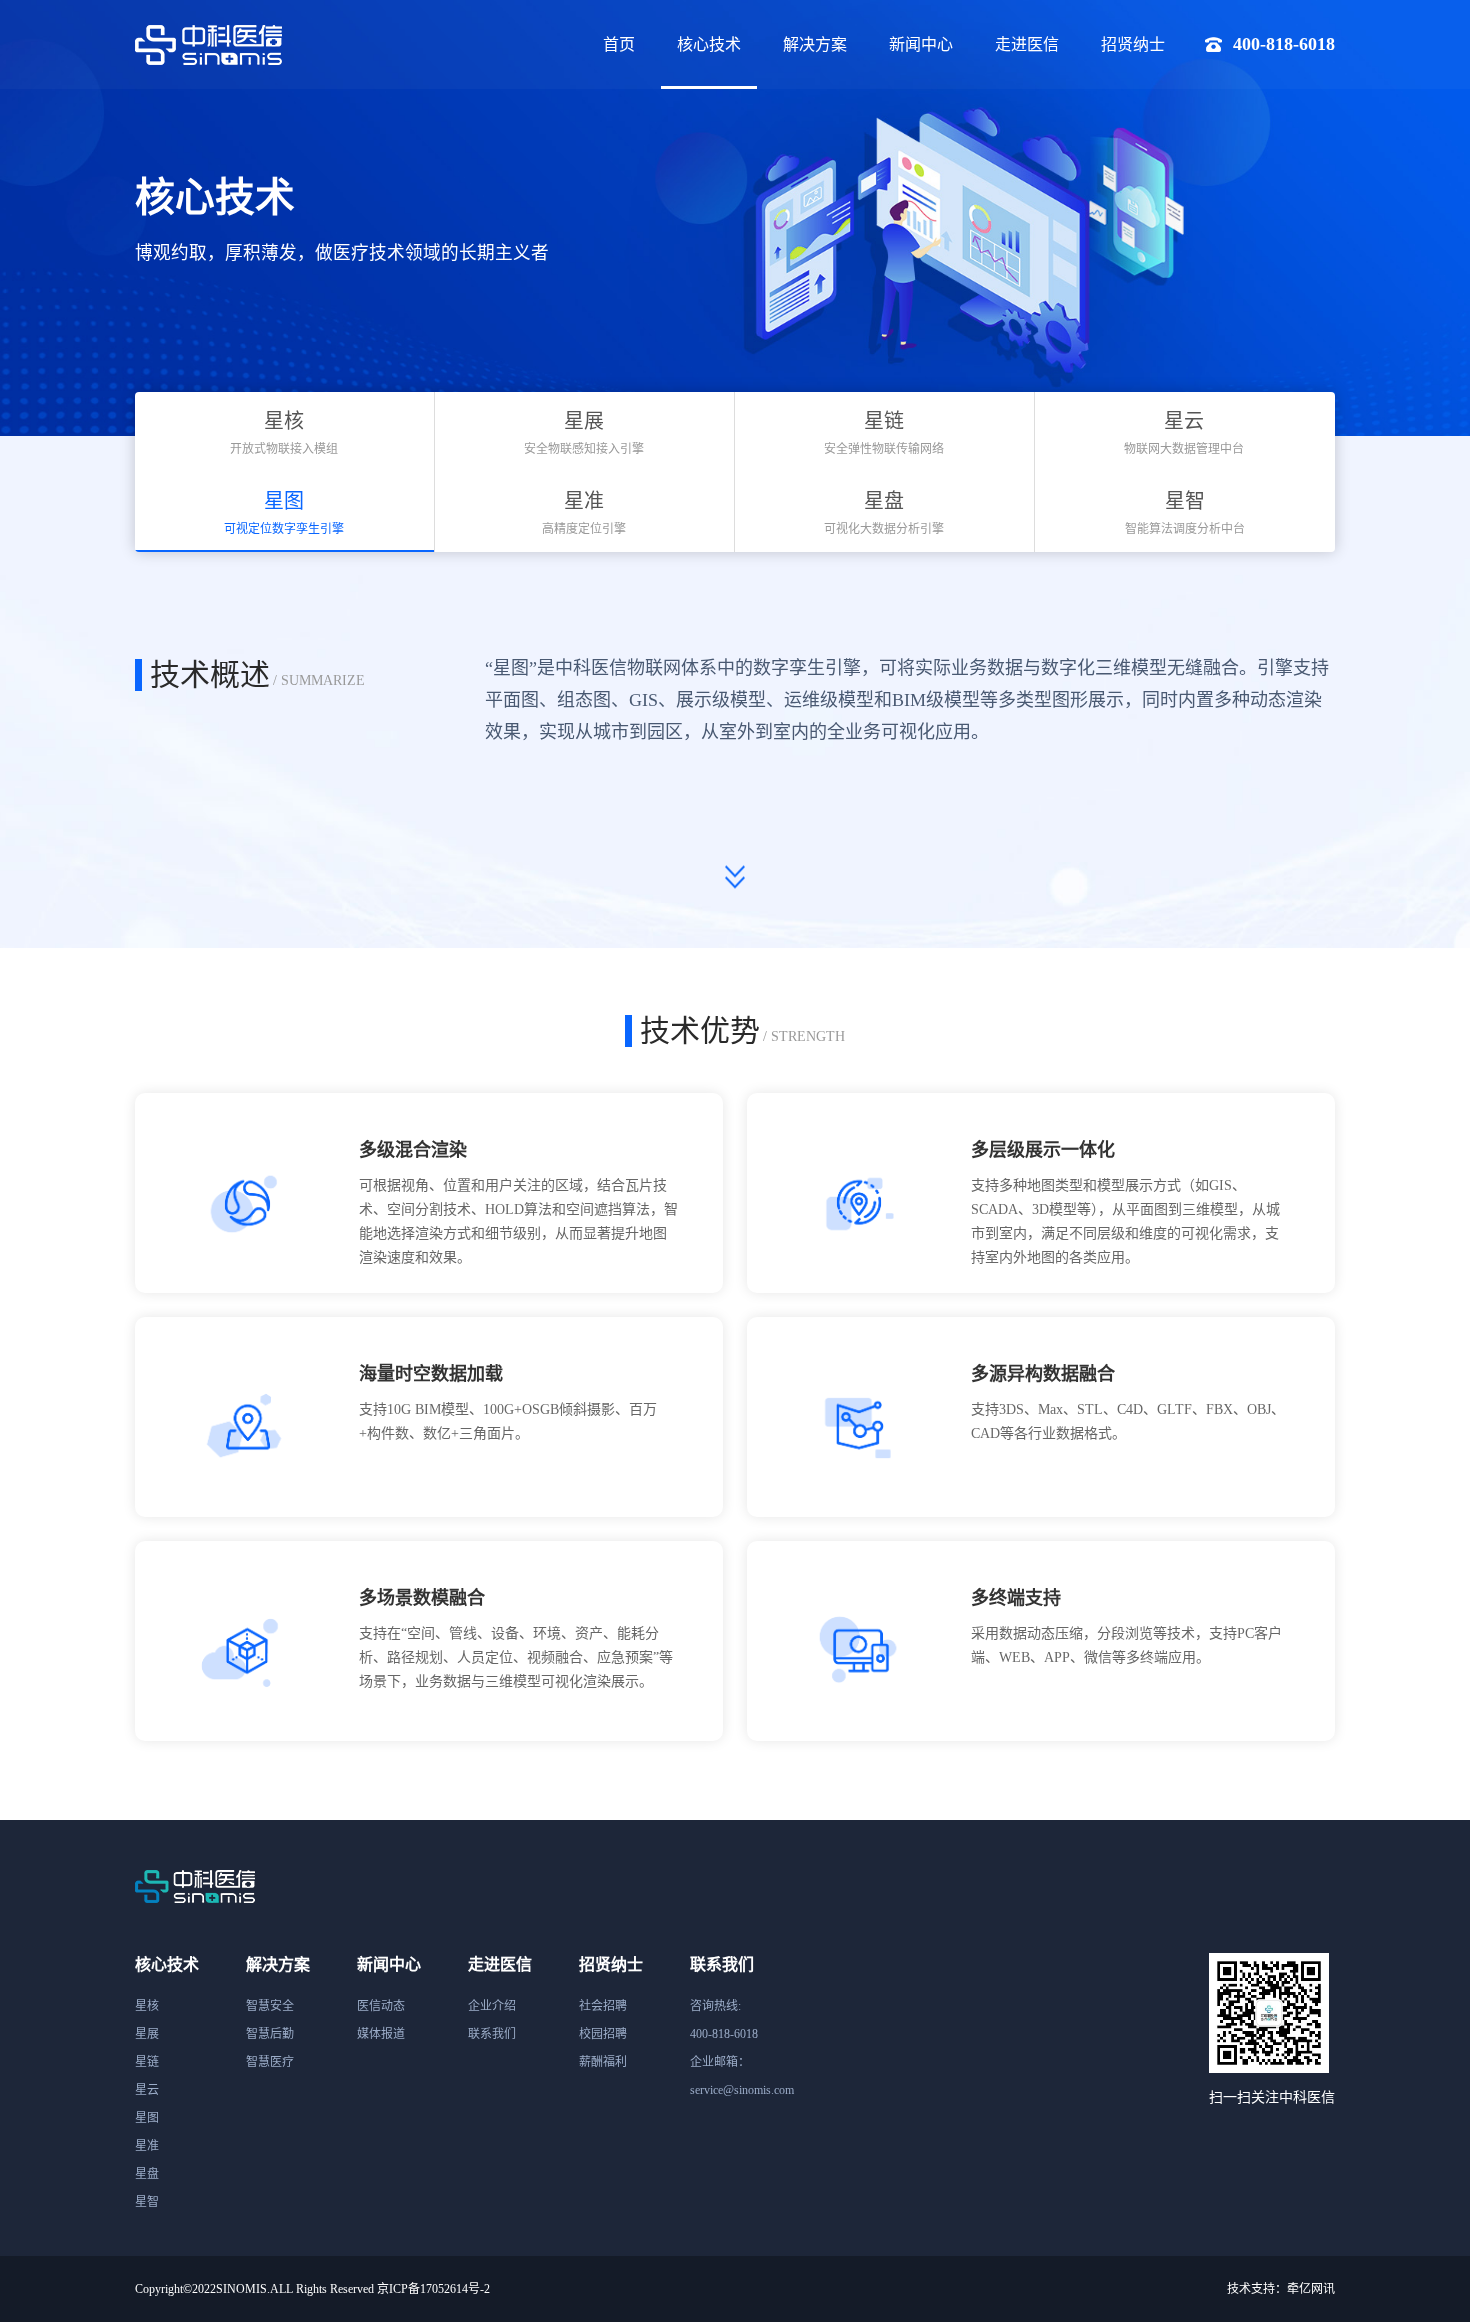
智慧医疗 (270, 2062)
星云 (147, 2090)
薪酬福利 (603, 2062)
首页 (619, 44)
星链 (147, 2062)
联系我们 (492, 2034)
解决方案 (815, 44)
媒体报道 (381, 2034)
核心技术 (709, 44)
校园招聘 (603, 2034)
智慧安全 (270, 2006)
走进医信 (1027, 44)
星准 (147, 2146)
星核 (147, 2006)
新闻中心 (921, 44)
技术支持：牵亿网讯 (1281, 2289)
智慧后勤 (270, 2034)
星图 (147, 2118)
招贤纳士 (1133, 44)
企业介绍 (492, 2006)
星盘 (147, 2174)
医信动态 (381, 2006)
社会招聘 (603, 2006)
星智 (147, 2202)
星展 (147, 2034)
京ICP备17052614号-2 (433, 2289)
